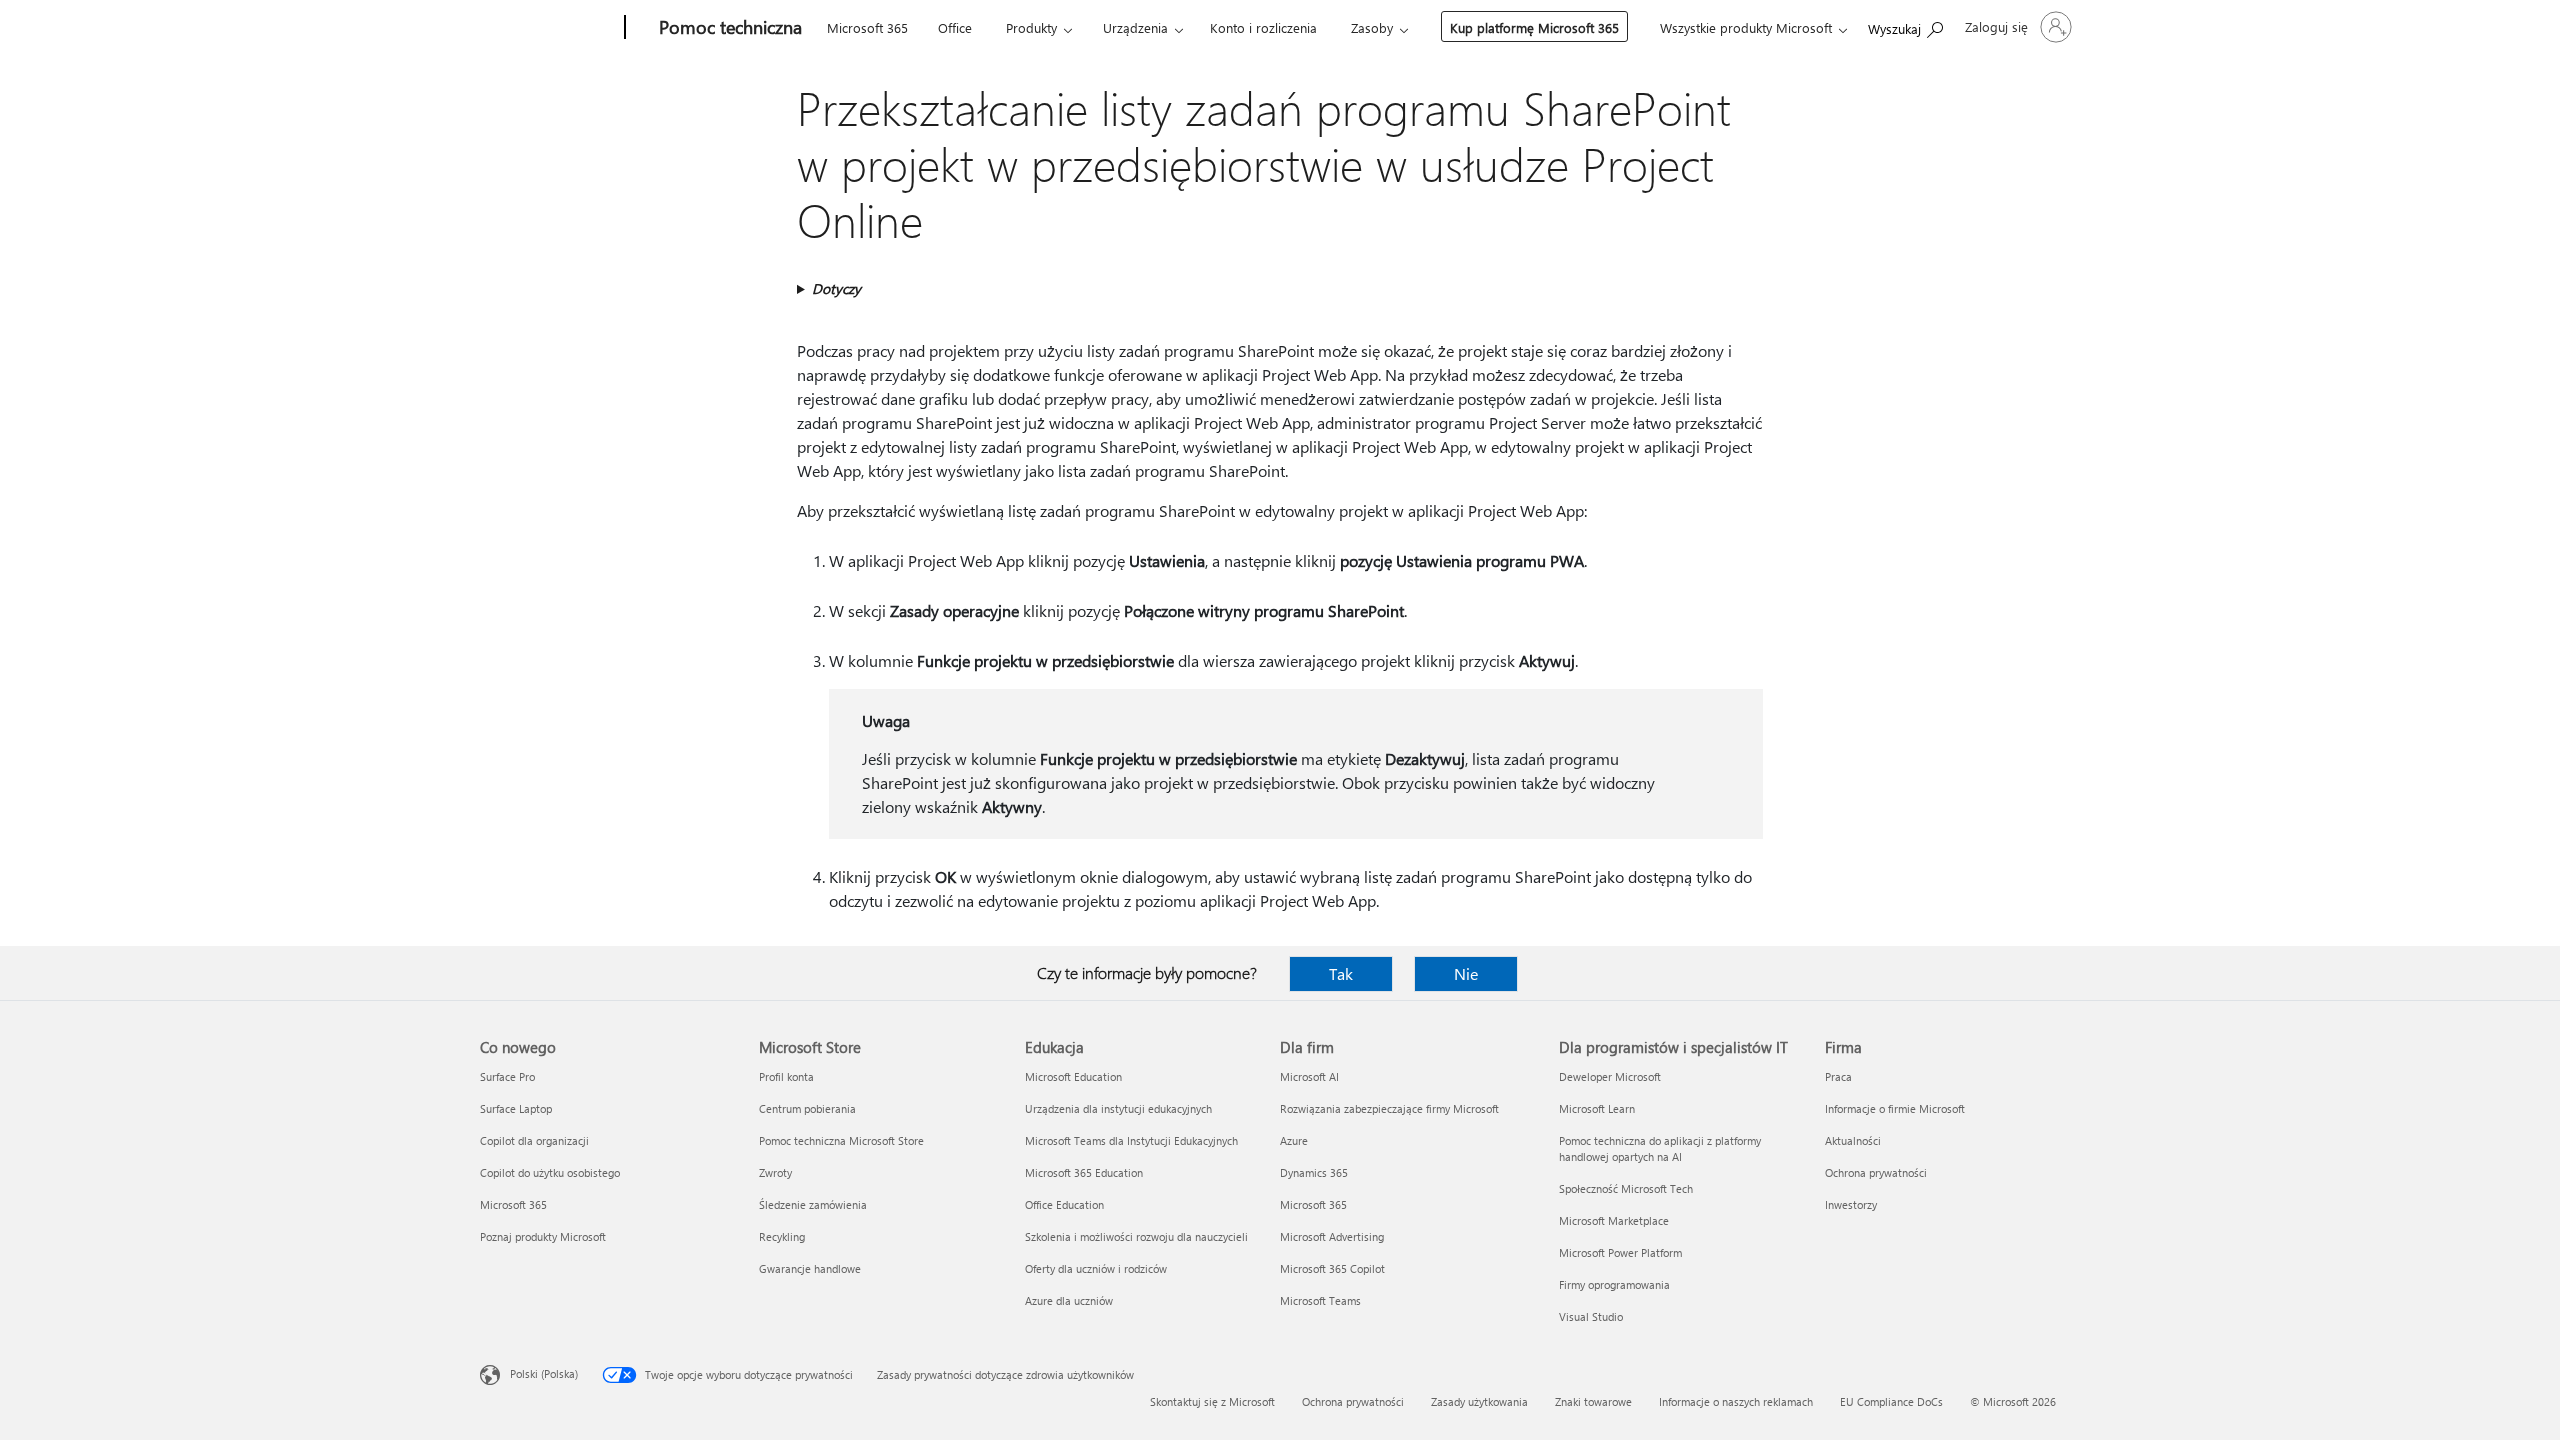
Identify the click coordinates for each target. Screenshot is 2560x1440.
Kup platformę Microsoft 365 (1534, 27)
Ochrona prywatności (1876, 1172)
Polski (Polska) (544, 1373)
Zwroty (775, 1172)
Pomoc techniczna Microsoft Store (841, 1140)
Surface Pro (507, 1076)
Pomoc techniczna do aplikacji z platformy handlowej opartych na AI (1660, 1148)
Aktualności (1853, 1140)
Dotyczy (836, 288)
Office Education (1064, 1204)
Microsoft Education (1073, 1076)
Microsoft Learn (1597, 1108)
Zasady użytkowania (1479, 1401)
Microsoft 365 (867, 27)
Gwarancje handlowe (810, 1268)
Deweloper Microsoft (1610, 1076)
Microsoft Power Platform (1620, 1252)
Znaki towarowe (1593, 1401)
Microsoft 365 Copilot (1332, 1268)
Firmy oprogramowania (1614, 1284)
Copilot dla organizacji (534, 1140)
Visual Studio (1591, 1316)
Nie (1466, 973)
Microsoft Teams (1320, 1300)
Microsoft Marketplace (1614, 1220)
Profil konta (786, 1076)
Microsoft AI (1309, 1076)
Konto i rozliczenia (1263, 27)
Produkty (1031, 27)
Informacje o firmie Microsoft (1895, 1108)
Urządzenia (1135, 27)
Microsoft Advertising (1332, 1236)
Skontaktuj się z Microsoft (1212, 1401)
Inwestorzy (1851, 1204)
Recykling (782, 1236)
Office (955, 27)
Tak (1341, 973)
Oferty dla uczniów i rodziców (1096, 1268)
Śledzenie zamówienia (813, 1204)
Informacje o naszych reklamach (1736, 1401)
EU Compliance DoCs (1891, 1401)
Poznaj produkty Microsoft (543, 1236)
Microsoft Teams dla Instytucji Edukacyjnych (1131, 1140)
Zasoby (1372, 27)
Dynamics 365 (1314, 1172)
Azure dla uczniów (1069, 1300)
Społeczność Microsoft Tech (1626, 1188)
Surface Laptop (516, 1108)
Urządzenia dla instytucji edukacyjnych (1118, 1108)
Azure (1294, 1140)
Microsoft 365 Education (1084, 1172)
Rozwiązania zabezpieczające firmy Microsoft (1389, 1108)
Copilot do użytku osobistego (550, 1172)
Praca (1838, 1076)
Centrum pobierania (807, 1108)
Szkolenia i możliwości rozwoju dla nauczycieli (1136, 1236)
